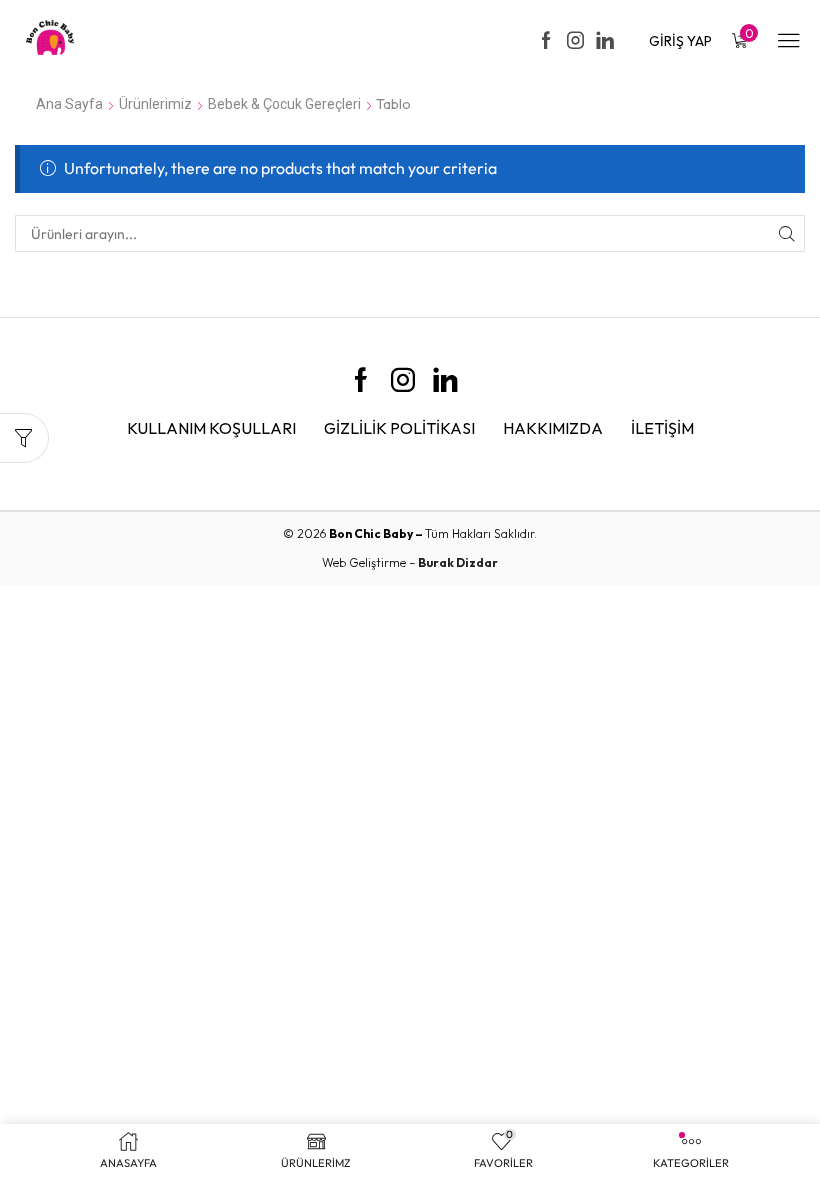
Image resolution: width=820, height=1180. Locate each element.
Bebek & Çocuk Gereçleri (284, 104)
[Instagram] (575, 40)
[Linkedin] (605, 40)
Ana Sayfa (69, 104)
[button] (680, 41)
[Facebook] (546, 40)
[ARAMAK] (786, 233)
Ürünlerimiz (155, 104)
